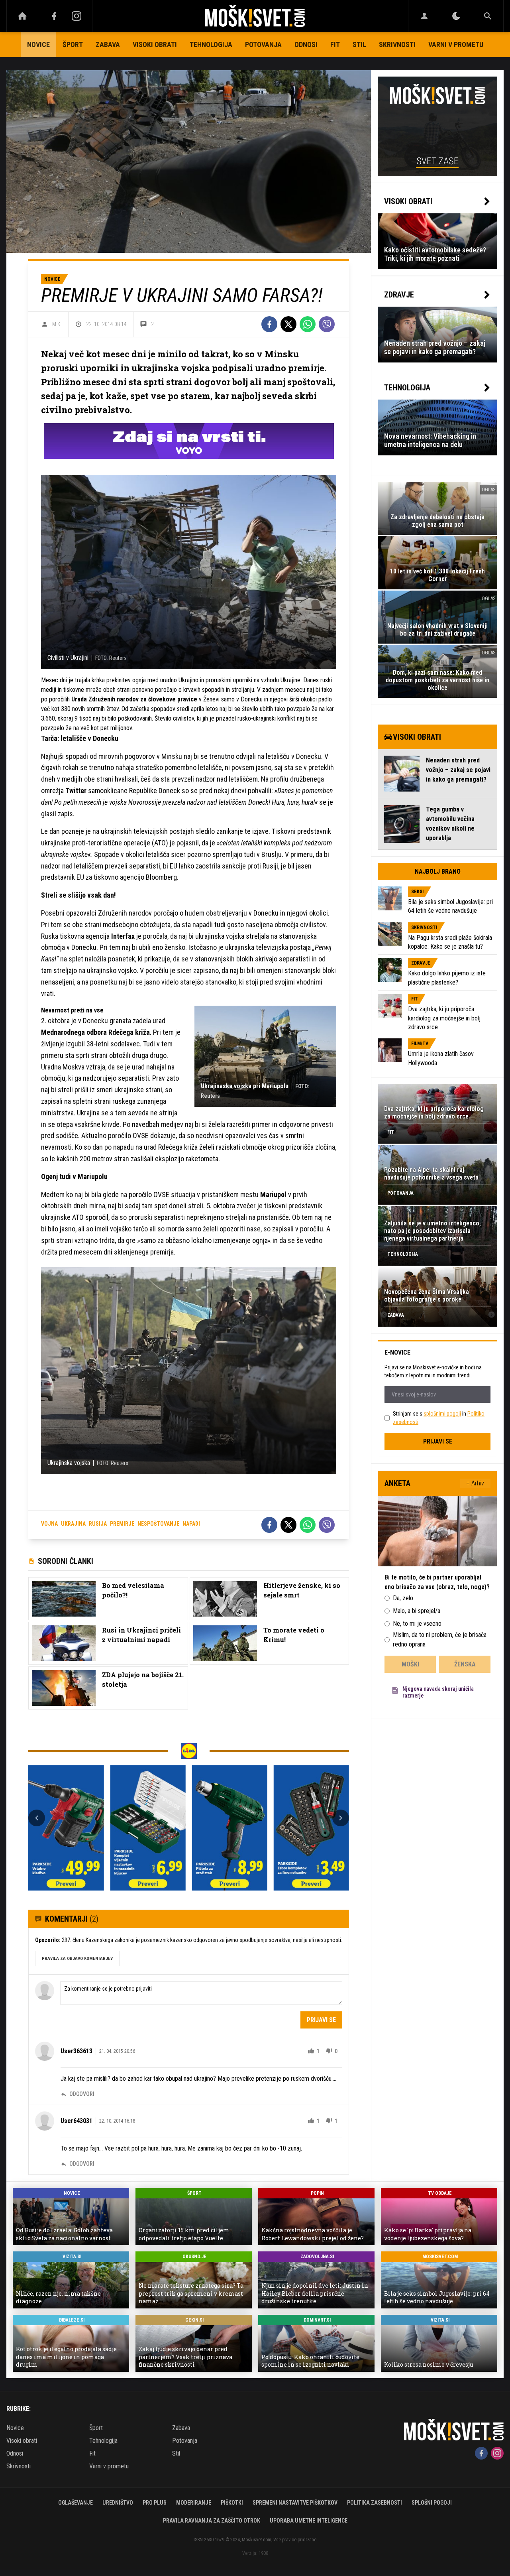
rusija (98, 1524)
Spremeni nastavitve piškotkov (295, 2503)
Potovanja (263, 44)
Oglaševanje (76, 2503)
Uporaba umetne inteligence (309, 2521)
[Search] (488, 16)
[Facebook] (54, 16)
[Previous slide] (37, 1818)
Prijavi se (321, 2020)
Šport (73, 44)
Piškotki (232, 2503)
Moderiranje (194, 2503)
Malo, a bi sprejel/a (417, 1611)
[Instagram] (76, 16)
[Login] (424, 16)
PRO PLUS (155, 2503)
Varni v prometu (456, 44)
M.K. (57, 324)
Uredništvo (118, 2503)
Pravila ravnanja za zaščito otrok (212, 2521)
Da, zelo (403, 1598)
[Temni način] (456, 16)
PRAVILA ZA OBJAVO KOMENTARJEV (77, 1959)
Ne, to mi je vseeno (417, 1624)
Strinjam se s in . (439, 1418)
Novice (38, 44)
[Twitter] (288, 324)
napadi (191, 1524)
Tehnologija (211, 44)
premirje (122, 1524)
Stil (359, 44)
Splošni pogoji (432, 2503)
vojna (49, 1524)
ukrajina (73, 1524)
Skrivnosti (397, 44)
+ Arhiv (475, 1483)
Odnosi (306, 44)
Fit (335, 44)
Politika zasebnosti (375, 2503)
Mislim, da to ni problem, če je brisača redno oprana (440, 1640)
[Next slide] (341, 1818)
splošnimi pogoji (442, 1414)
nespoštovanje (158, 1524)
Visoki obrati (155, 44)
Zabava (108, 44)
